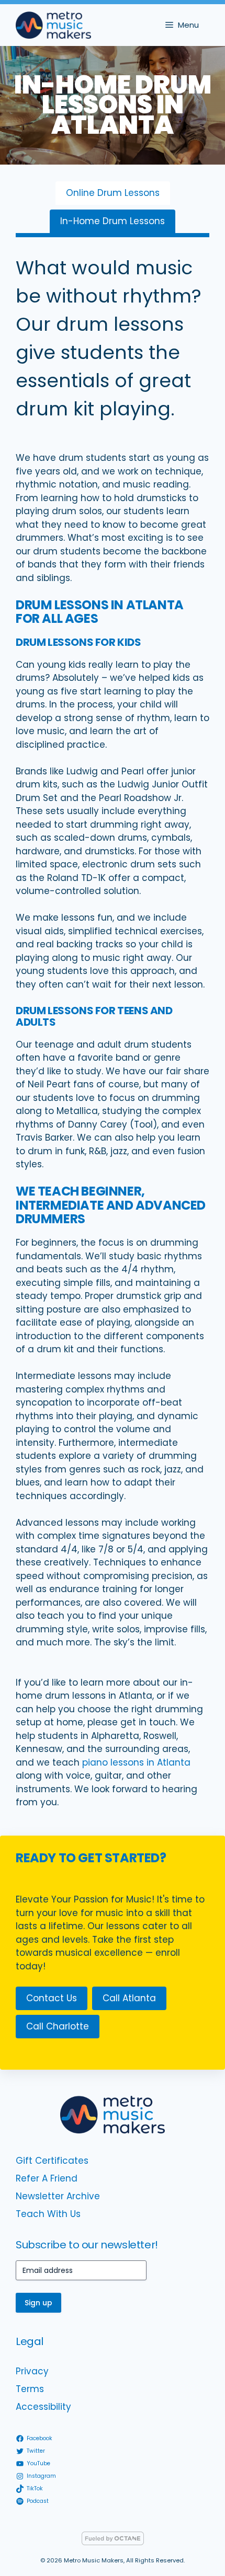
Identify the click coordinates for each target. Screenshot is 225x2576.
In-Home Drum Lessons (113, 221)
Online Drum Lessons (113, 193)
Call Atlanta (129, 1998)
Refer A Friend (47, 2178)
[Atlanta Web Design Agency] (113, 2542)
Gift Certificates (52, 2161)
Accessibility (43, 2407)
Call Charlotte (58, 2026)
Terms (30, 2389)
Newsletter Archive (58, 2196)
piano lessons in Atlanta (136, 1762)
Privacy (32, 2371)
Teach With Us (48, 2214)
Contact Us (52, 1998)
